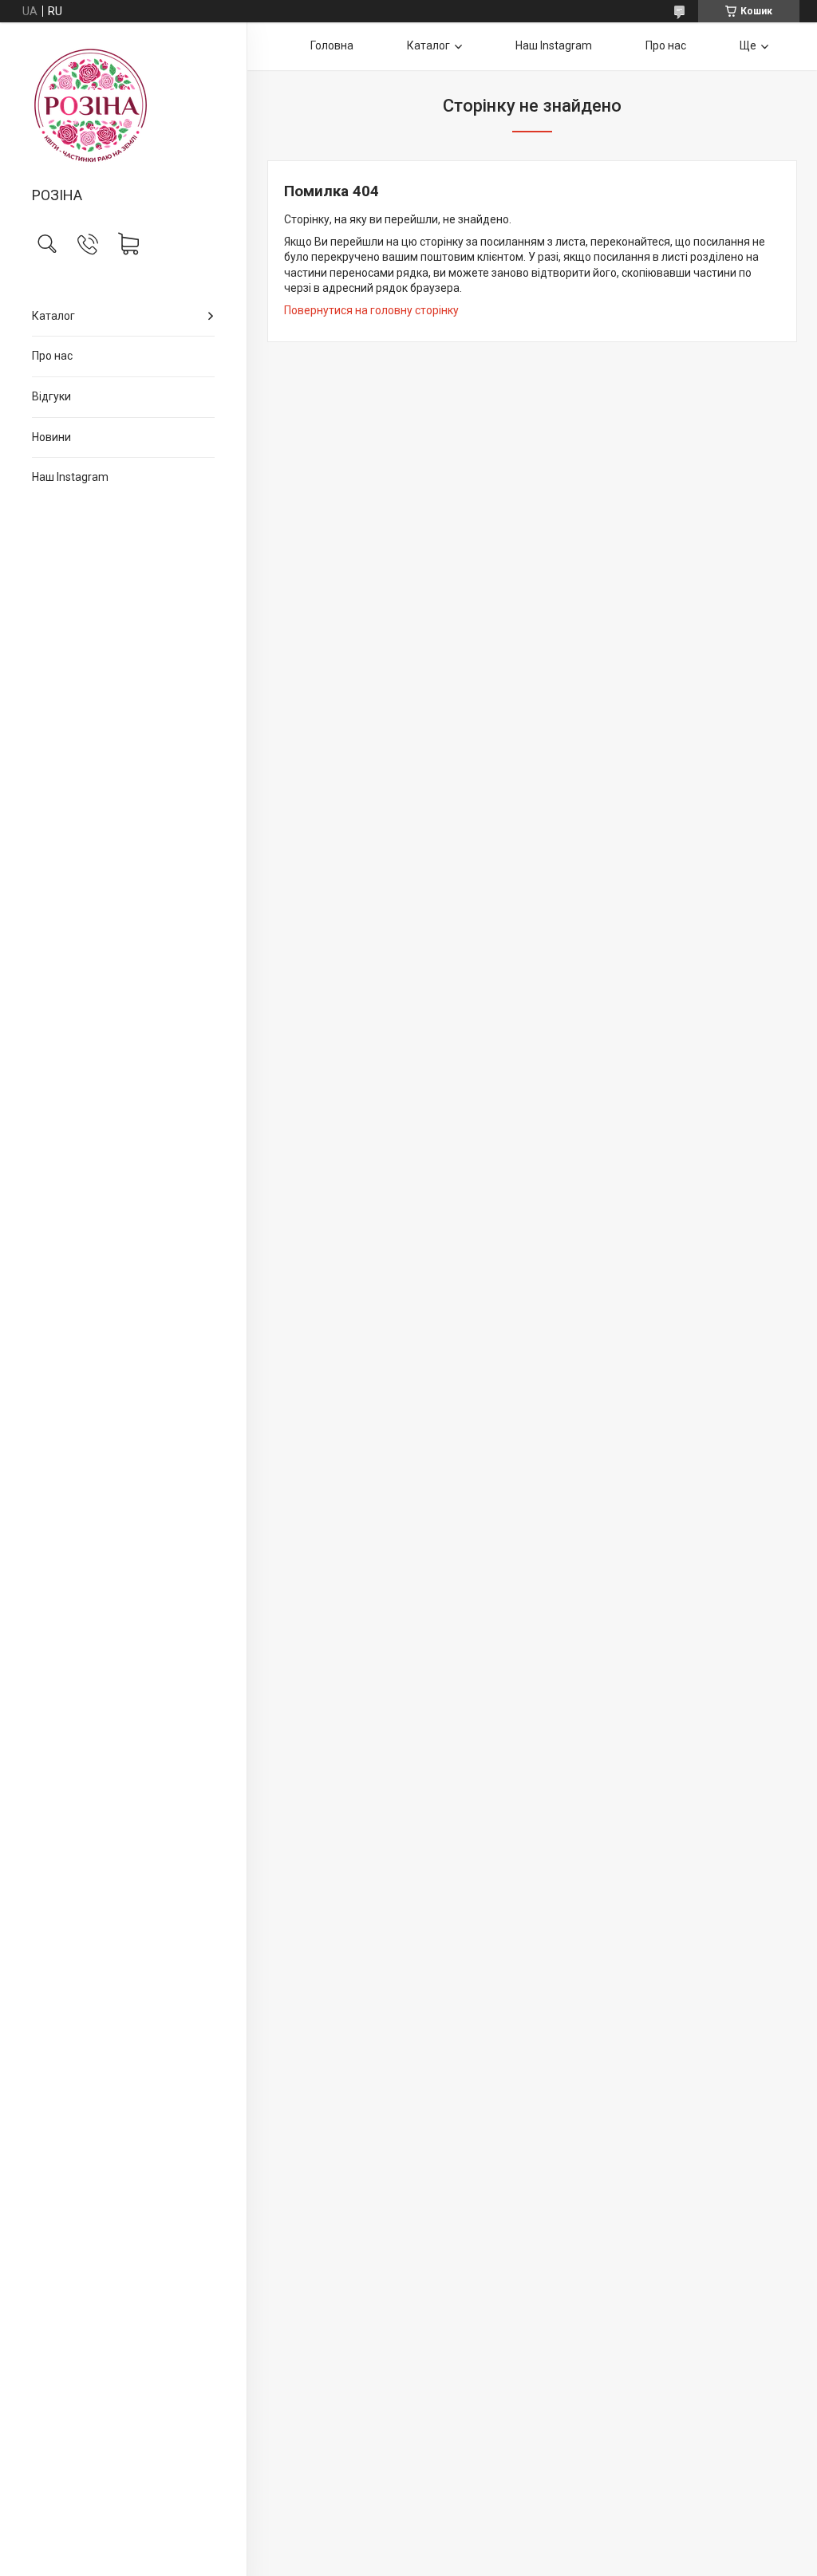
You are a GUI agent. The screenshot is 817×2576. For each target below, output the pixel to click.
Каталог (53, 316)
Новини (51, 437)
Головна (332, 45)
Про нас (52, 356)
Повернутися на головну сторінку (371, 310)
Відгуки (51, 396)
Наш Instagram (70, 477)
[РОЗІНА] (123, 106)
